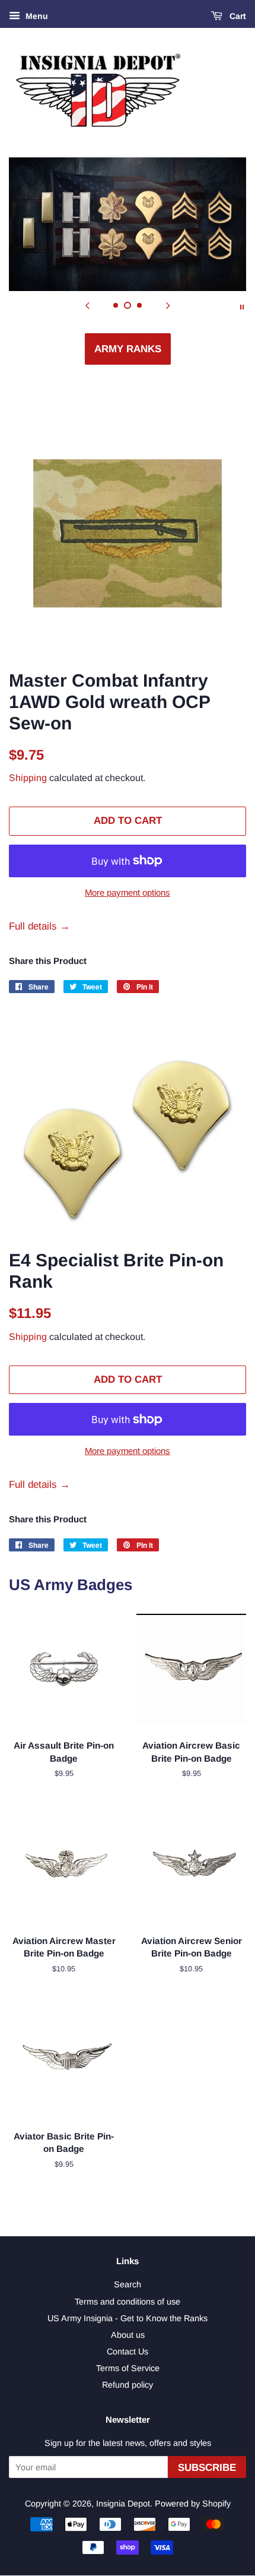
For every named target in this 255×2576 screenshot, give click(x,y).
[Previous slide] (87, 306)
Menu (36, 16)
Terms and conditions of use (128, 2302)
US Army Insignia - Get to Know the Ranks (128, 2318)
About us (128, 2335)
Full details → (39, 926)
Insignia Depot (123, 2504)
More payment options (128, 892)
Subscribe (207, 2468)
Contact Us (128, 2351)
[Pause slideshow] (242, 306)
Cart (237, 16)
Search (128, 2284)
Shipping (28, 778)
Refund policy (128, 2385)
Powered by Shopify (193, 2504)
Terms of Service (128, 2368)
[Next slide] (168, 306)
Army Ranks (128, 349)
